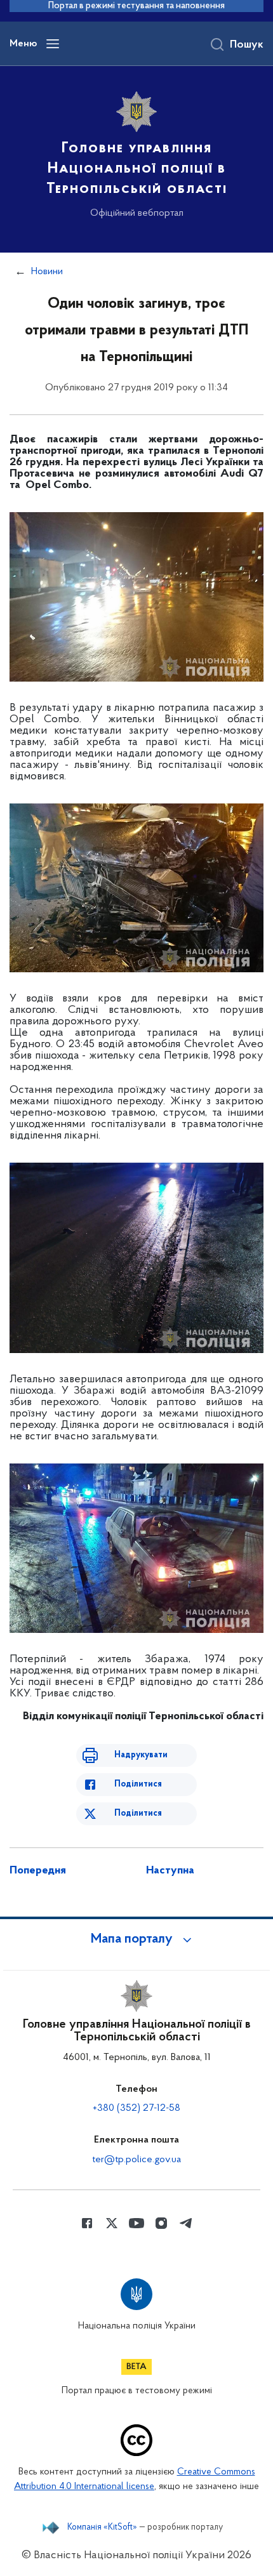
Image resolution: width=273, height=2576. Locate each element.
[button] (136, 1939)
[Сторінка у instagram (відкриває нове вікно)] (161, 2223)
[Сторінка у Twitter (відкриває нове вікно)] (112, 2223)
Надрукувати (141, 1755)
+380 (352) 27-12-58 (136, 2108)
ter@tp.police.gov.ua (136, 2160)
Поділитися (138, 1784)
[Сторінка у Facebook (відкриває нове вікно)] (87, 2223)
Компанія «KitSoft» (102, 2528)
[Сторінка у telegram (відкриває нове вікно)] (186, 2223)
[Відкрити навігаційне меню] (53, 44)
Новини (47, 272)
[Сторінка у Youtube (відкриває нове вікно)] (136, 2223)
